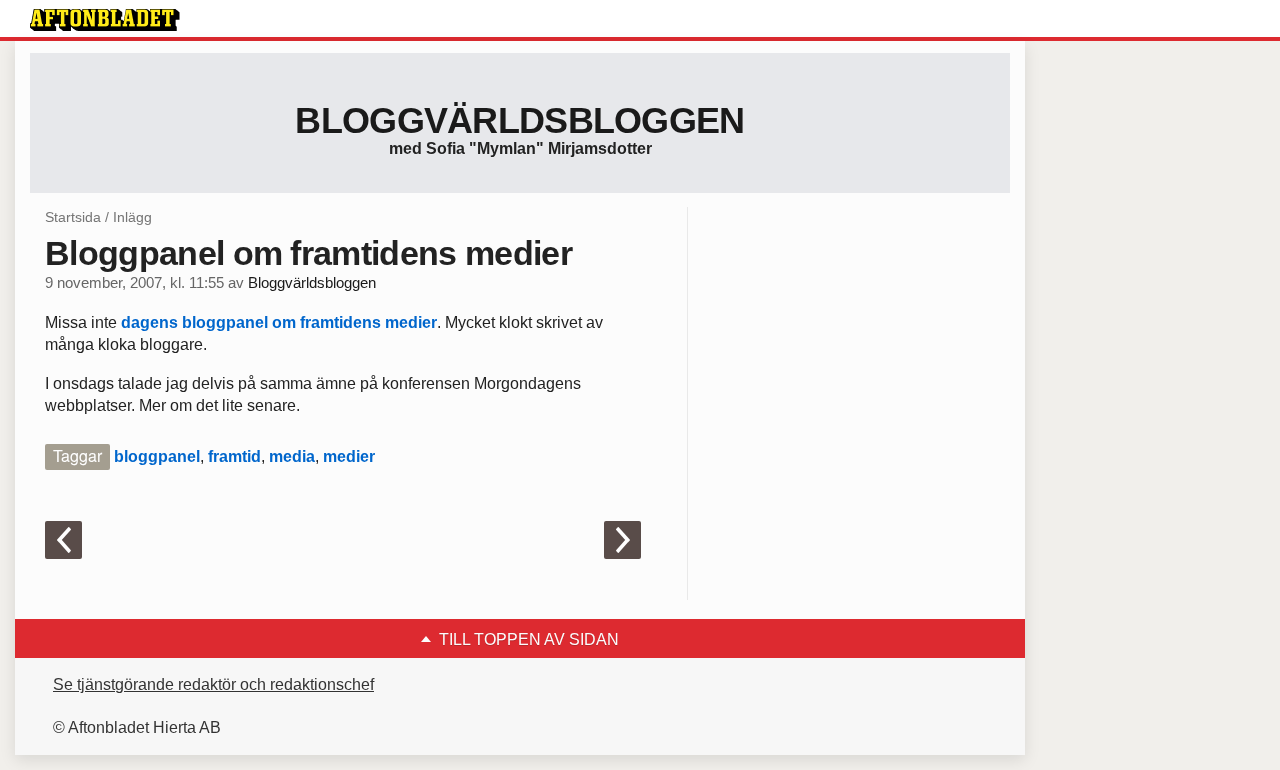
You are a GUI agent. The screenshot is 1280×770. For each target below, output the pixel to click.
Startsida (73, 217)
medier (349, 456)
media (292, 456)
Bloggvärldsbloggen (519, 120)
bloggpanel (157, 456)
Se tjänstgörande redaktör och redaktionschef (213, 684)
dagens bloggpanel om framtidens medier (279, 322)
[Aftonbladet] (105, 20)
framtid (234, 456)
